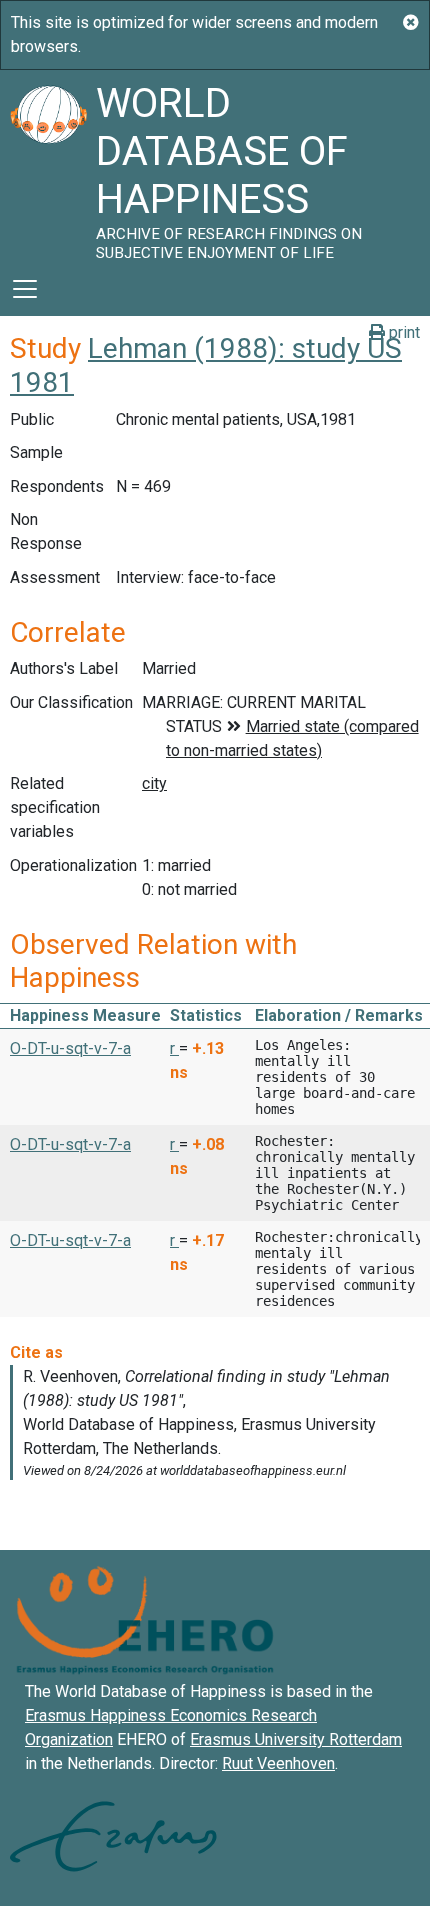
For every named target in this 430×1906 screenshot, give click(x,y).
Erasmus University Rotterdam (296, 1739)
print (402, 332)
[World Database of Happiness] (48, 166)
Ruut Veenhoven (278, 1763)
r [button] (174, 1048)
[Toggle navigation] (25, 289)
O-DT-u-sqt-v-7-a (70, 1048)
